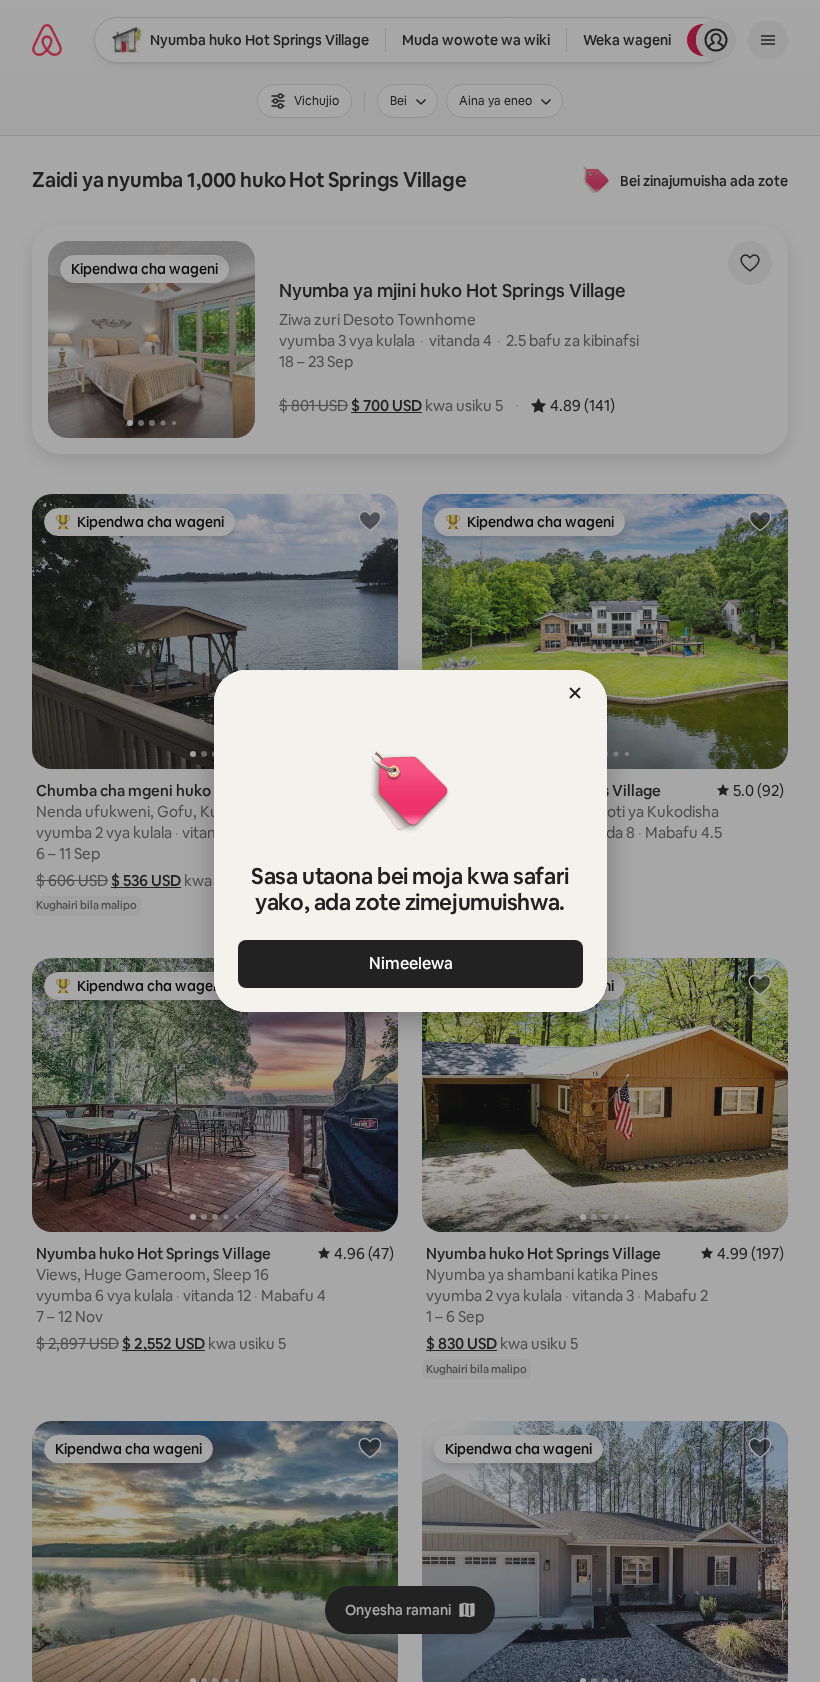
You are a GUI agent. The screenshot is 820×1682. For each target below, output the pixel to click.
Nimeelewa (410, 963)
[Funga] (575, 693)
